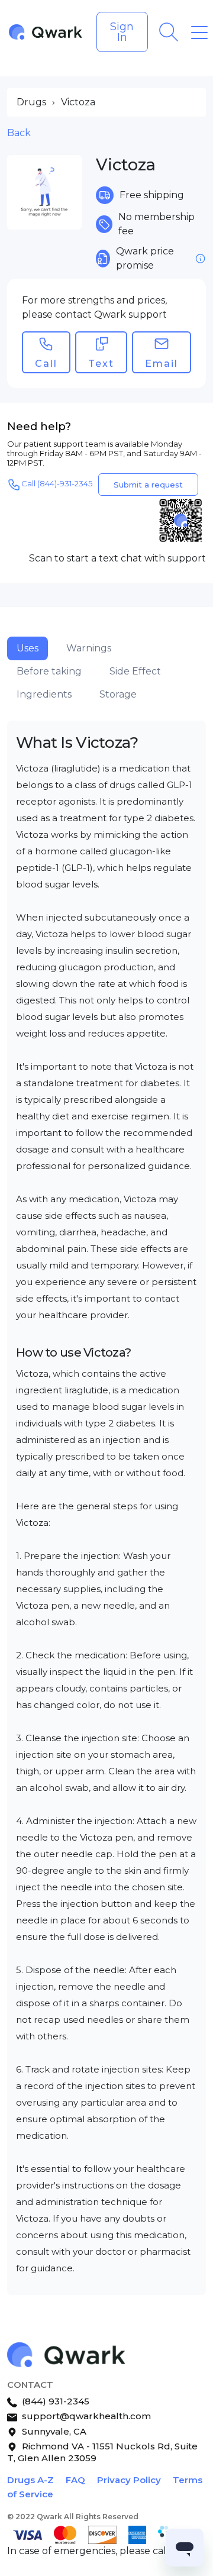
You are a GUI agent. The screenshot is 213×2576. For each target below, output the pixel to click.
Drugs (31, 102)
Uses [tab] (28, 648)
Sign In (122, 32)
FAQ (75, 2480)
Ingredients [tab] (44, 694)
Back (19, 133)
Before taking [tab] (49, 671)
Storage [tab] (118, 694)
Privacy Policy (129, 2480)
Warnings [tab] (89, 648)
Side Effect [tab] (135, 671)
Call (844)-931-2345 (57, 484)
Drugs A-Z (30, 2480)
